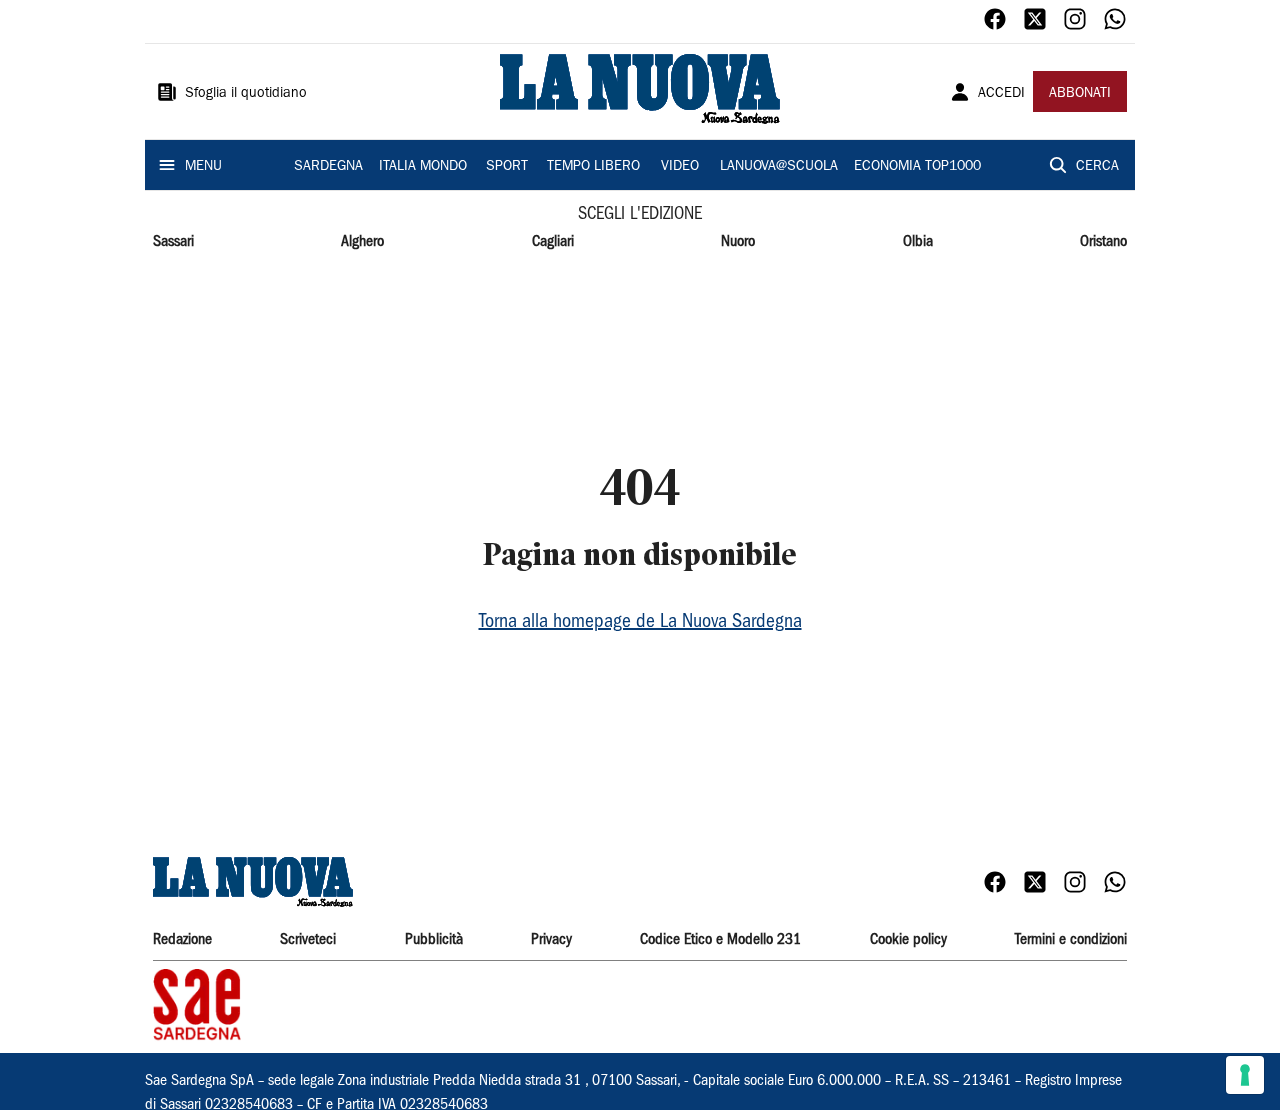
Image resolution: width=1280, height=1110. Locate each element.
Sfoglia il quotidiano (246, 94)
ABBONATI (1080, 94)
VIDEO (680, 167)
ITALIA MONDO (423, 167)
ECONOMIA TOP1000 (917, 167)
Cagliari (553, 242)
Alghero (362, 242)
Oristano (1103, 242)
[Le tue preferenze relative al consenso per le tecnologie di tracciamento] (1245, 1075)
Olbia (918, 242)
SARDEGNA (328, 167)
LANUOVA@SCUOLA (779, 167)
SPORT (507, 167)
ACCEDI (1001, 94)
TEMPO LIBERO (593, 167)
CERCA (1097, 167)
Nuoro (738, 242)
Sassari (173, 242)
